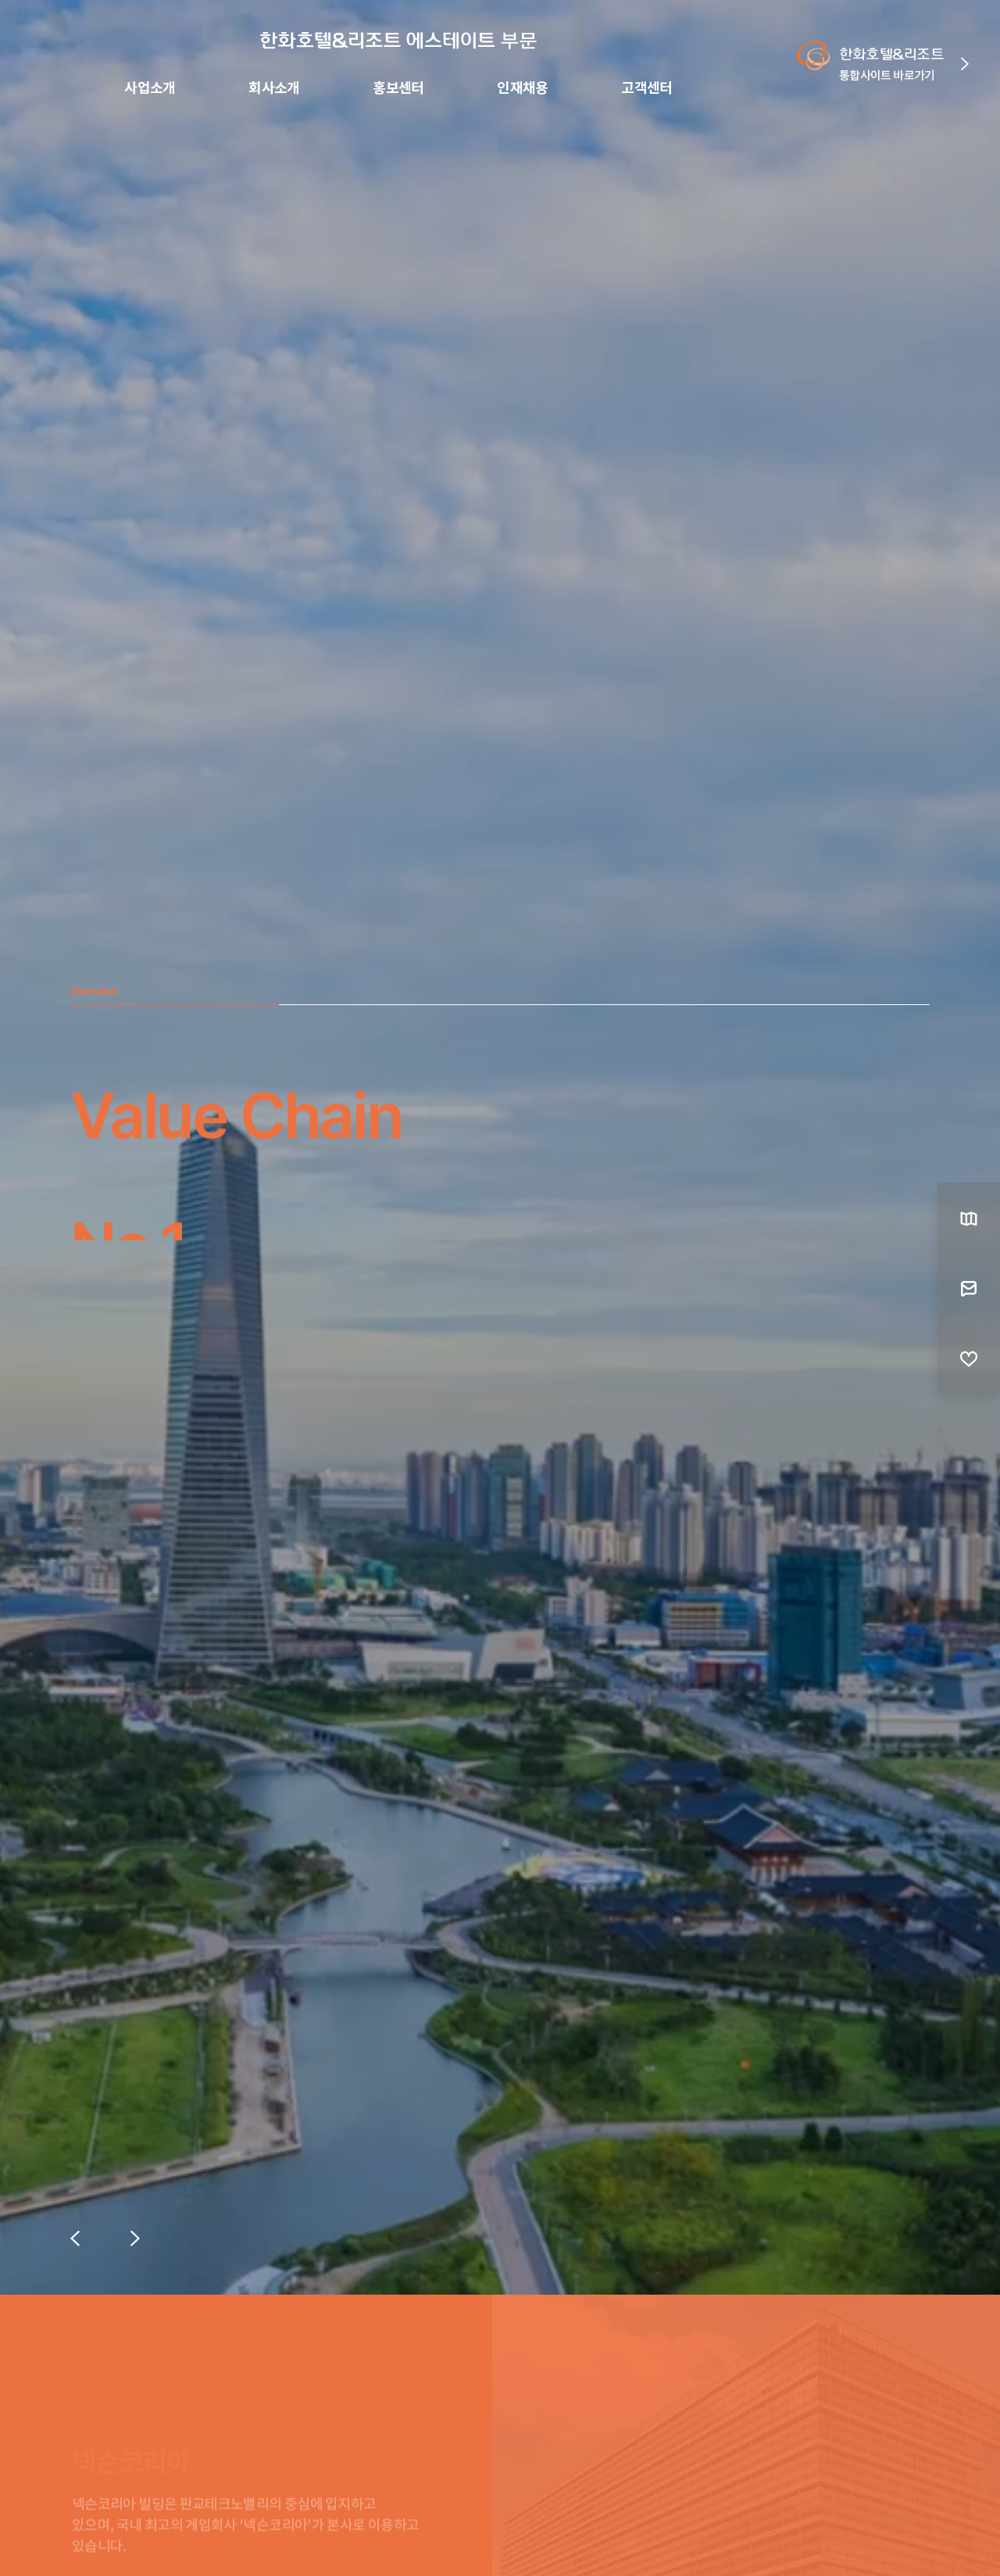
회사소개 (274, 88)
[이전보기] (75, 2238)
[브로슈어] (969, 1218)
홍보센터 (398, 88)
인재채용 (523, 88)
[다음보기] (135, 2238)
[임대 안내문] (969, 1288)
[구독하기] (969, 1358)
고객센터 (647, 88)
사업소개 (150, 88)
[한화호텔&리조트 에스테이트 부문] (398, 41)
